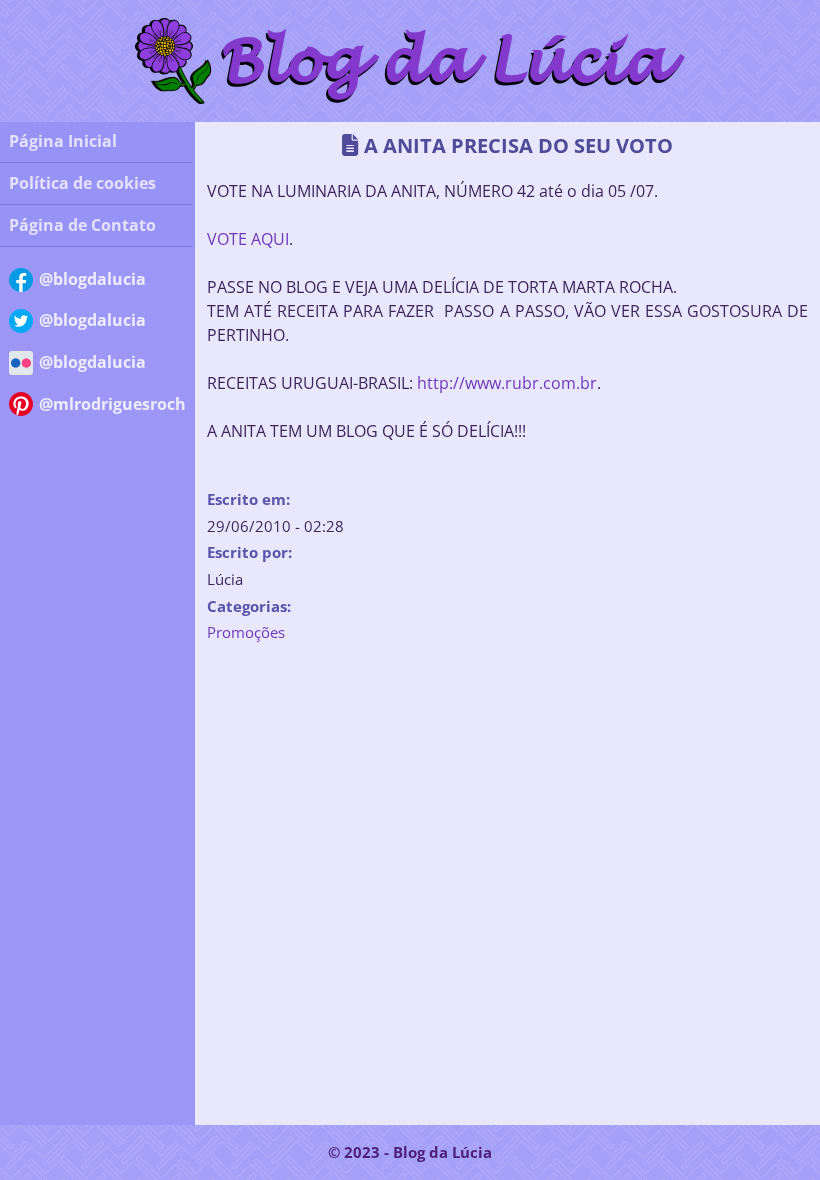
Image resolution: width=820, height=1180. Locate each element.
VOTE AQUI (248, 238)
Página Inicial (63, 141)
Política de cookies (82, 183)
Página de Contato (82, 225)
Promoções (246, 632)
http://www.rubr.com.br (507, 382)
